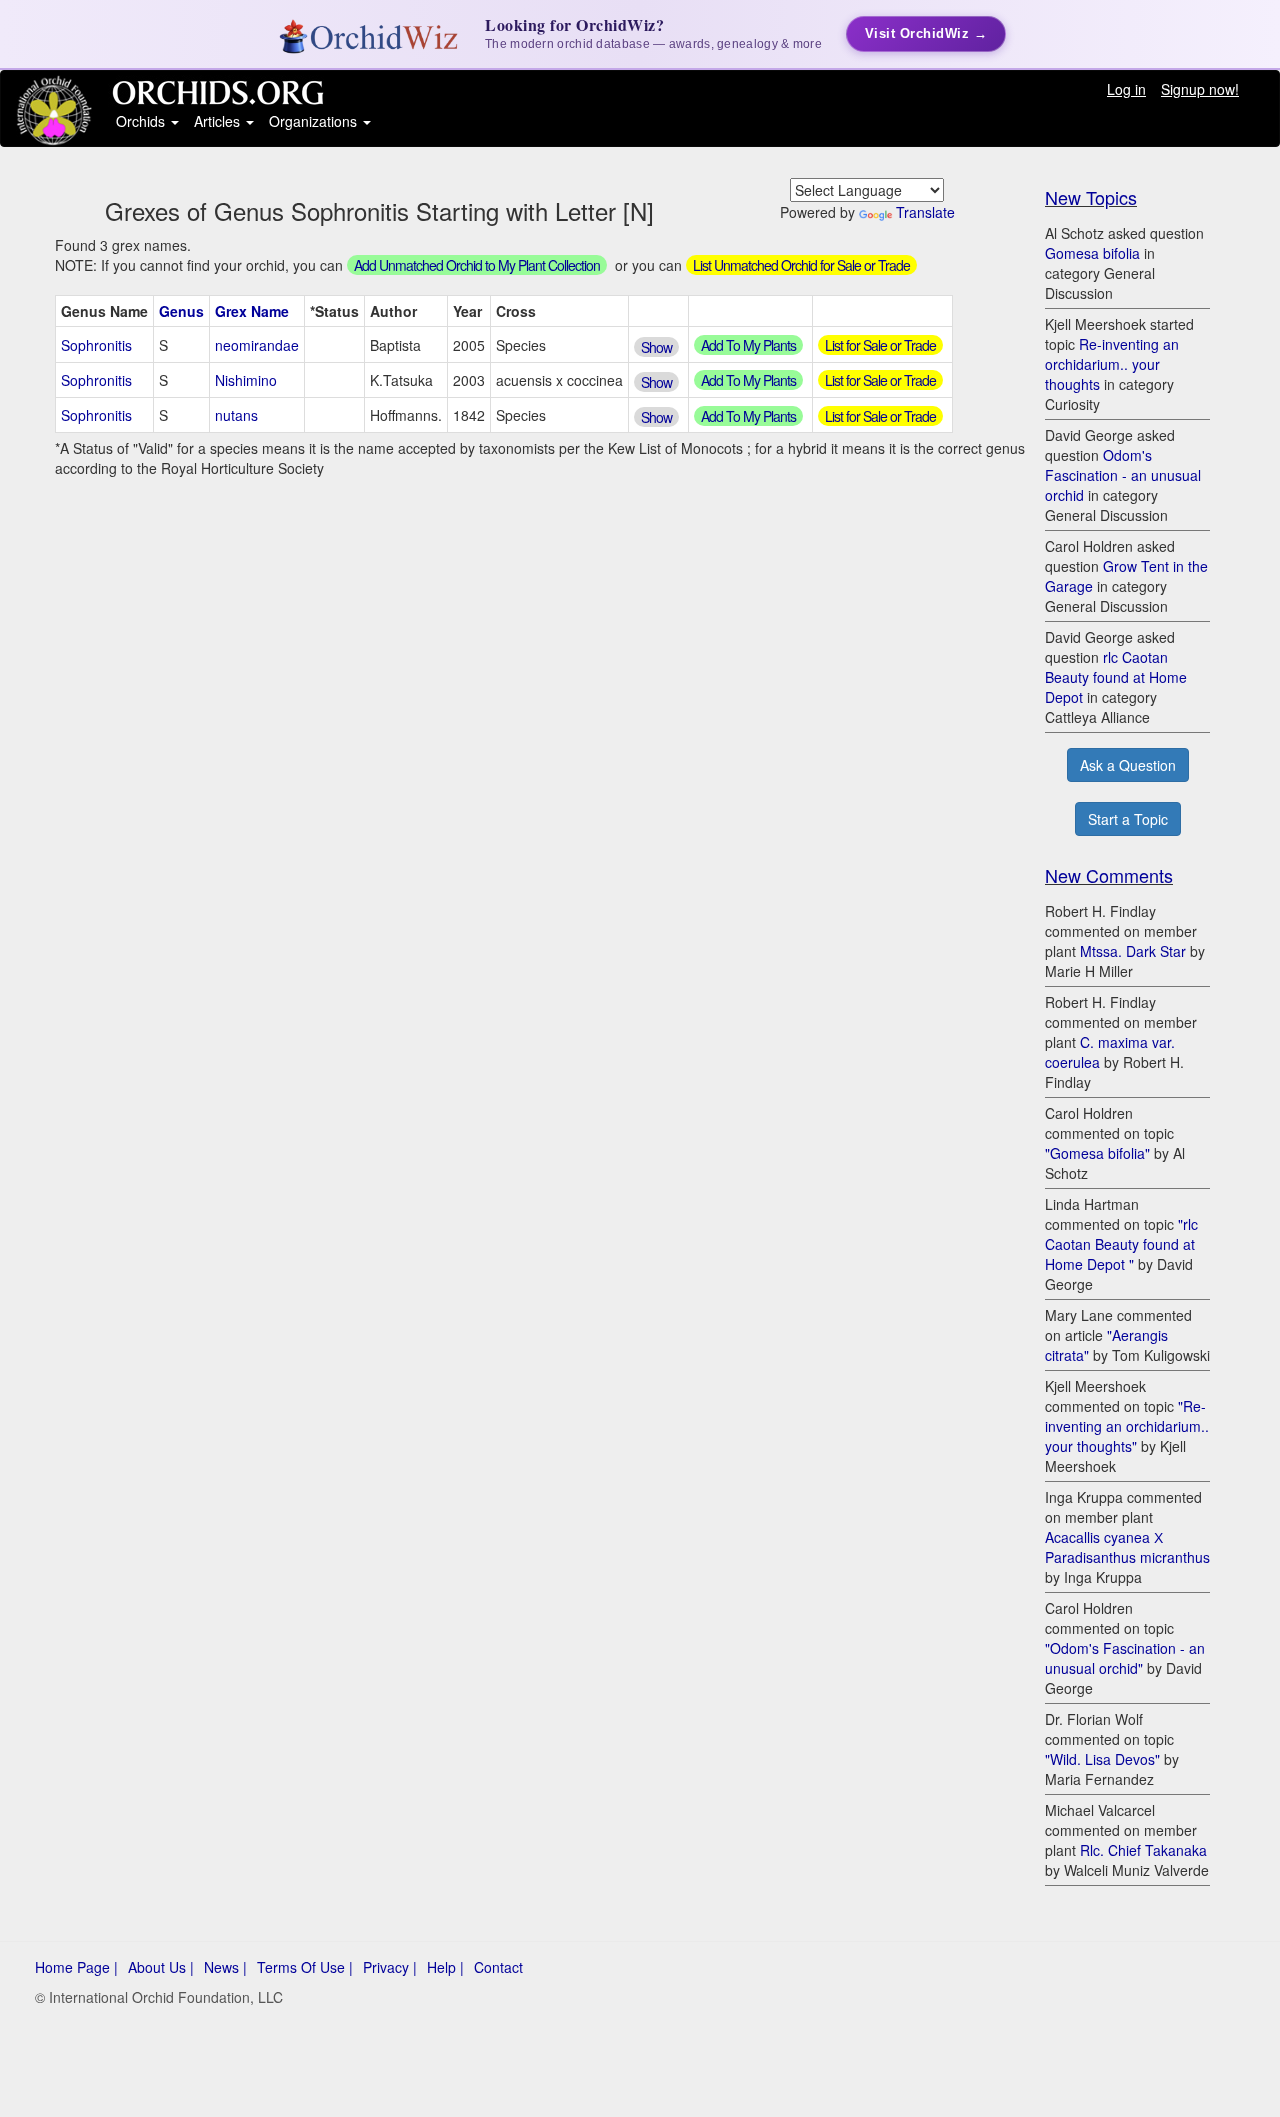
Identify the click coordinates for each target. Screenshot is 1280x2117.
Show (656, 347)
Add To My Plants (748, 345)
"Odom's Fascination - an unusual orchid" (1125, 1658)
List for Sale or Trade (880, 345)
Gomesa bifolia (1092, 253)
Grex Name (252, 311)
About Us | (161, 1967)
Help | (445, 1967)
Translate (925, 212)
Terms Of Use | (305, 1967)
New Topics (1091, 197)
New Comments (1109, 875)
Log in (1126, 89)
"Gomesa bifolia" (1097, 1153)
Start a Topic (1128, 819)
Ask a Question (1128, 765)
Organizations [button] (315, 121)
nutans (236, 415)
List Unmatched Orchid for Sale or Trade (801, 265)
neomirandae (257, 345)
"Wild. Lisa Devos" (1102, 1759)
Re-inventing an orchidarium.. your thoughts (1112, 364)
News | (225, 1967)
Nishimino (246, 380)
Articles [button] (219, 121)
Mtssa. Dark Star (1133, 951)
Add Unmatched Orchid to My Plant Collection (477, 265)
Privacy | (390, 1967)
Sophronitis (96, 345)
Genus (181, 311)
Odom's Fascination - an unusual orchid (1123, 475)
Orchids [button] (142, 121)
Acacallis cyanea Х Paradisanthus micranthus (1127, 1547)
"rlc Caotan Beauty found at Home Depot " (1121, 1244)
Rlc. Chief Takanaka (1143, 1850)
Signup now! (1200, 89)
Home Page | (76, 1967)
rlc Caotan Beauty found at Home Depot (1116, 677)
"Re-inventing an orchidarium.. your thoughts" (1127, 1426)
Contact (498, 1967)
